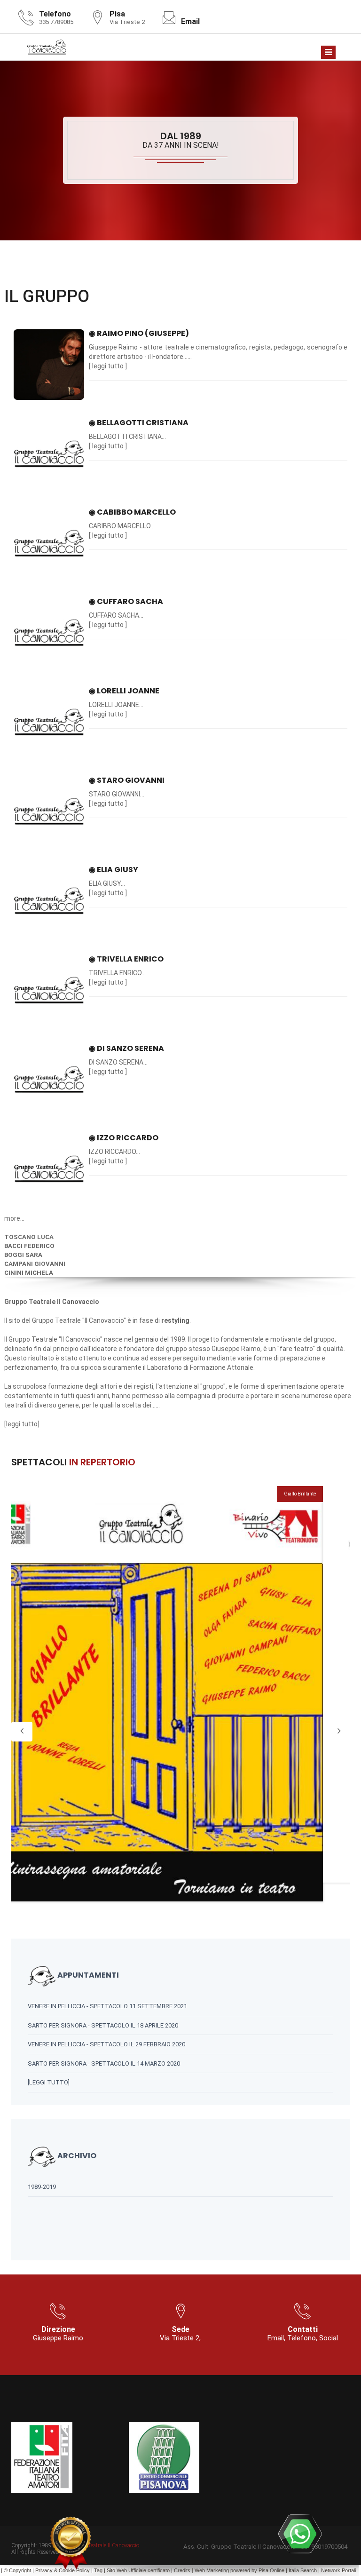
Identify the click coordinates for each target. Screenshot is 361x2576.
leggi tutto (108, 366)
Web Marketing (212, 2570)
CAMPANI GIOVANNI (35, 1264)
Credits (182, 2570)
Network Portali (338, 2570)
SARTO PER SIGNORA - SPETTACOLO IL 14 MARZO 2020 (104, 2063)
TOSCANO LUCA (29, 1237)
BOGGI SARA (23, 1255)
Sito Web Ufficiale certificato (138, 2570)
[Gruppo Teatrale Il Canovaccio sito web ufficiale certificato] (71, 2543)
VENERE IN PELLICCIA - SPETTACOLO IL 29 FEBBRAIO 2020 (106, 2044)
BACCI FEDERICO (29, 1246)
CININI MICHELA (29, 1273)
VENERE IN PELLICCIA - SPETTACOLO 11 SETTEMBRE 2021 (107, 2006)
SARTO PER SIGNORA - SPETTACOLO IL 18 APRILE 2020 (103, 2025)
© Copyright (17, 2570)
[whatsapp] (300, 2534)
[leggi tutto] (49, 2082)
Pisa (263, 2570)
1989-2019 (42, 2187)
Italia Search (303, 2570)
